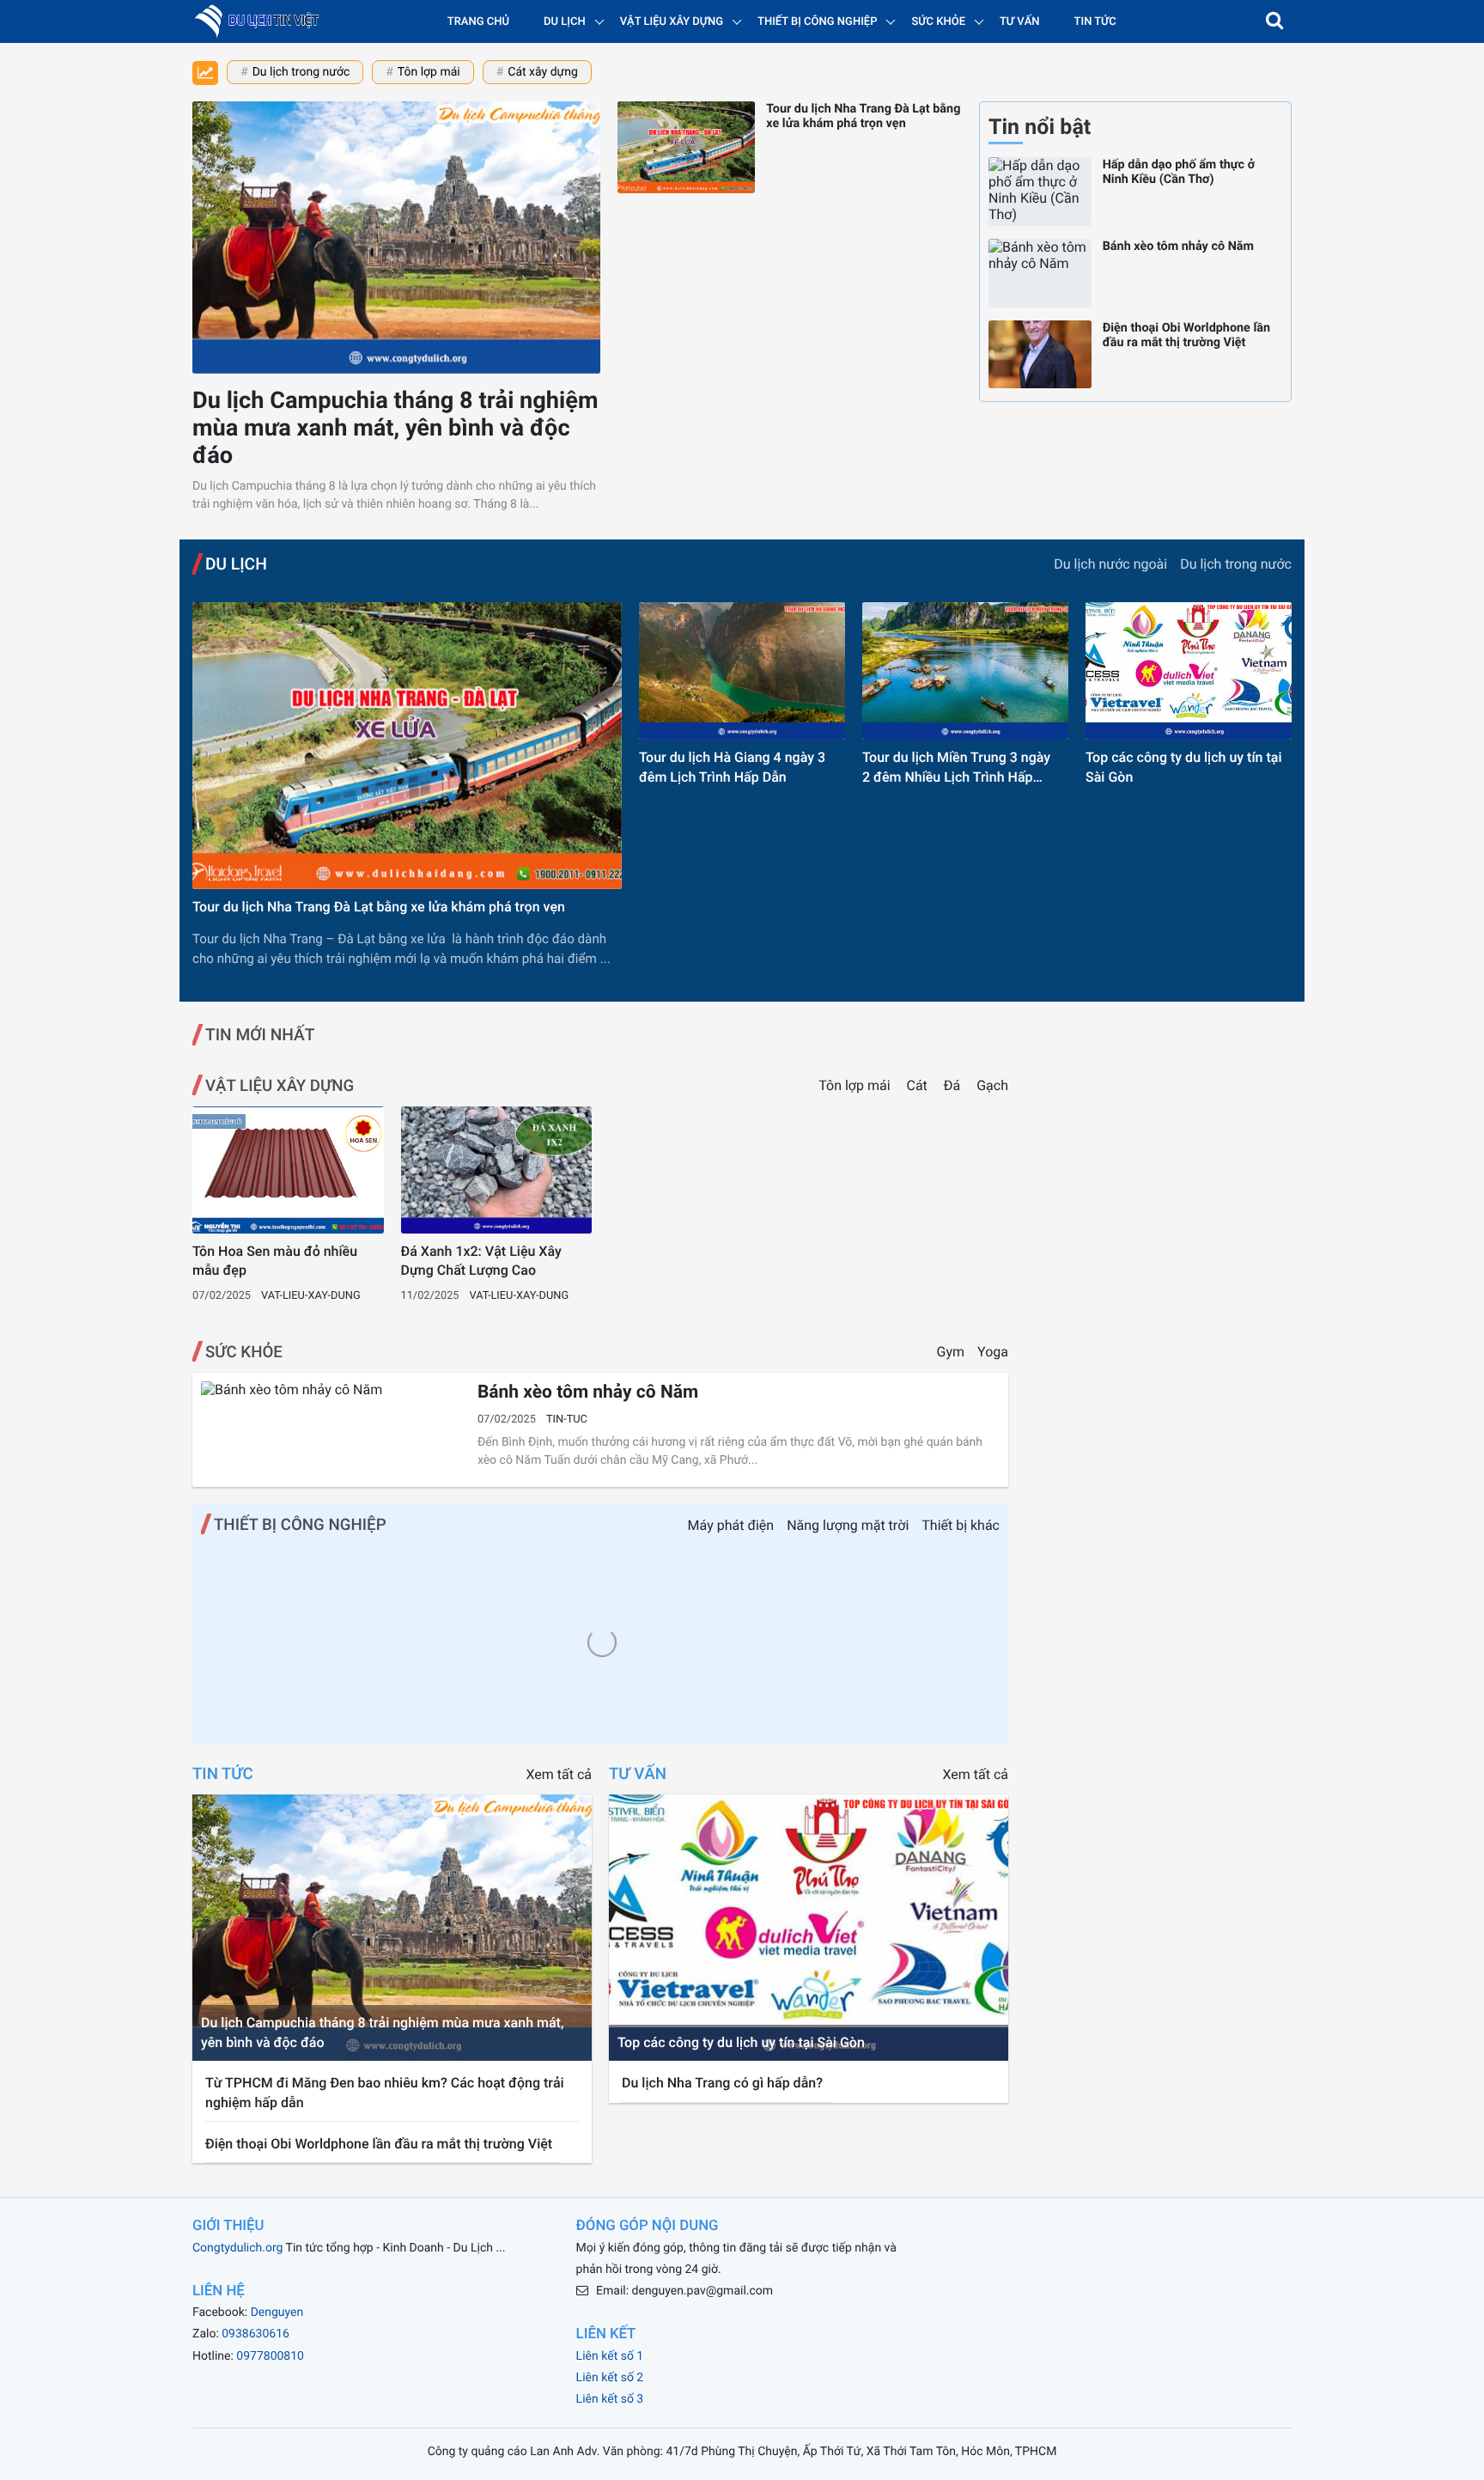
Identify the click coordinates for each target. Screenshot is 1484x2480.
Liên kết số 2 (610, 2378)
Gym (951, 1352)
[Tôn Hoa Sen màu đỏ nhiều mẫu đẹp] (288, 1170)
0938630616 (255, 2334)
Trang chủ (478, 22)
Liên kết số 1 (610, 2356)
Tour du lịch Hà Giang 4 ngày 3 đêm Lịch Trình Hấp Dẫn (732, 767)
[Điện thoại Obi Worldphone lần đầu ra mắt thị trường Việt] (1040, 355)
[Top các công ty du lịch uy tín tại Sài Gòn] (1189, 671)
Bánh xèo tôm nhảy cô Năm (1178, 246)
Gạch (992, 1085)
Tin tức (1095, 22)
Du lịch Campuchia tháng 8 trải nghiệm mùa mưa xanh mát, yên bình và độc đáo (395, 428)
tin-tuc (567, 1420)
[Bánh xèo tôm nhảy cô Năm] (1040, 273)
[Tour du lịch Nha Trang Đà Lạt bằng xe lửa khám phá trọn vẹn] (686, 147)
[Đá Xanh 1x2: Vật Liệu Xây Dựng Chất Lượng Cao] (497, 1170)
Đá (954, 1085)
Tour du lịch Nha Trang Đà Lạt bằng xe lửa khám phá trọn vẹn (863, 116)
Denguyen (277, 2312)
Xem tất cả (559, 1774)
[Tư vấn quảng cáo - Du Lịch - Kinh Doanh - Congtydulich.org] (262, 21)
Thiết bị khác (961, 1525)
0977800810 (270, 2356)
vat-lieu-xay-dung (311, 1296)
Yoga (993, 1352)
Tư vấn (1020, 22)
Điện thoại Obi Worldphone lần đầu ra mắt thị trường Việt (1186, 335)
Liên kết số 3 (610, 2399)
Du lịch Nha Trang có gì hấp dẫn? (722, 2083)
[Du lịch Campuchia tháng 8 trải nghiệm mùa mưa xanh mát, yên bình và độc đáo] (396, 238)
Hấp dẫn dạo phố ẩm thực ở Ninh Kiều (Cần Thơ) (1179, 172)
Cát (919, 1085)
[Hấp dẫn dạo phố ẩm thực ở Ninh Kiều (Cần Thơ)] (1040, 192)
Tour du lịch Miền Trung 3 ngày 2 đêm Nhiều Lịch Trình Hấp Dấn (956, 768)
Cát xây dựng (542, 72)
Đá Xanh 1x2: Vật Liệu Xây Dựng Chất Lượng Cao (481, 1261)
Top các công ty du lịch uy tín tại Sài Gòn (1184, 767)
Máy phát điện (731, 1525)
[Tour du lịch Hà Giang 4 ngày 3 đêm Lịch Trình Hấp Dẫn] (742, 671)
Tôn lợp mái (429, 72)
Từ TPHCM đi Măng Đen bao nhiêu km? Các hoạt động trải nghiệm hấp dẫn (385, 2092)
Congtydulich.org (237, 2248)
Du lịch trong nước (301, 72)
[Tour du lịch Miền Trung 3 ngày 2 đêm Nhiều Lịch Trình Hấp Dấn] (965, 671)
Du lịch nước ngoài (1110, 564)
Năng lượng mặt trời (848, 1525)
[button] (1274, 21)
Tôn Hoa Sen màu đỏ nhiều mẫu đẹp (275, 1261)
